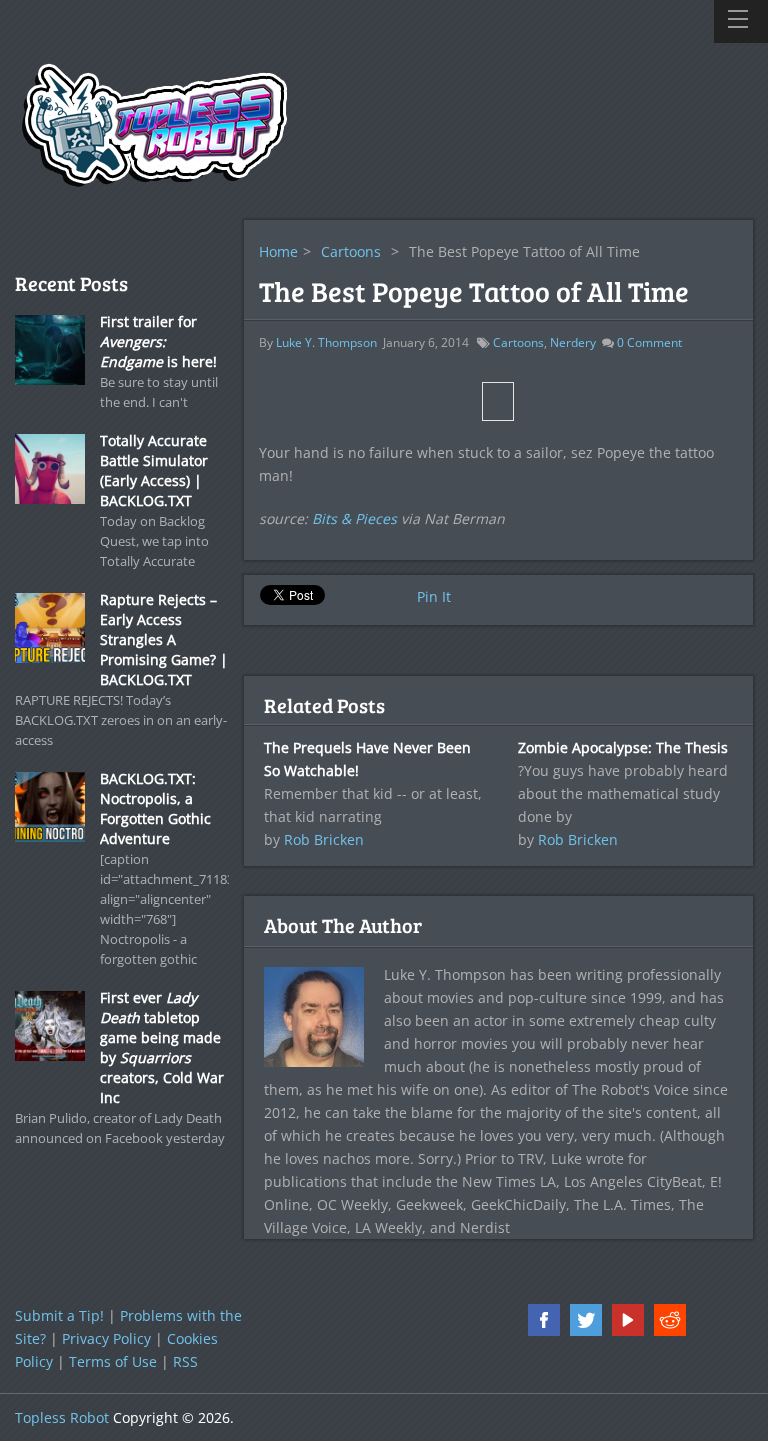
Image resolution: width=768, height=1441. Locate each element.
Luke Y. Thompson (326, 342)
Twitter (586, 1320)
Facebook (544, 1320)
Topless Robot (62, 1417)
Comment (649, 342)
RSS (185, 1361)
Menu (741, 21)
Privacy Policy (106, 1338)
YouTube (628, 1320)
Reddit (670, 1320)
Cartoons (351, 251)
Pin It (434, 596)
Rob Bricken (324, 839)
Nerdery (573, 342)
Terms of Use (113, 1361)
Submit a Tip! (59, 1315)
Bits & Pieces (354, 518)
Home (278, 251)
